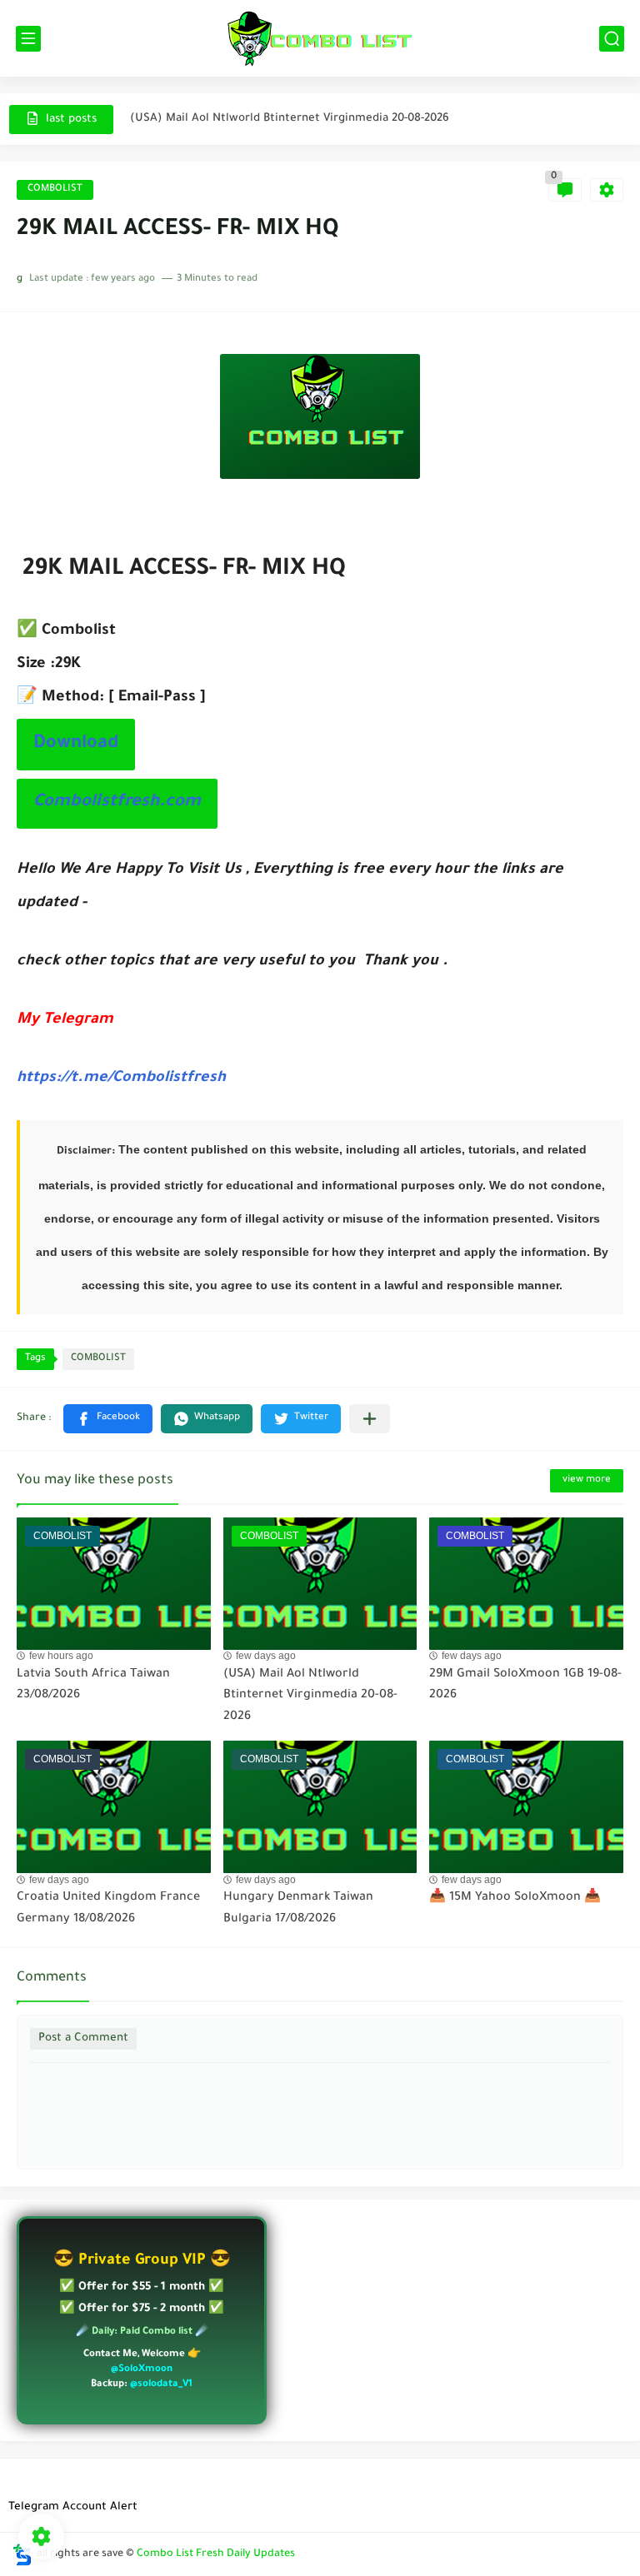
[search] (612, 39)
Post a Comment (83, 2038)
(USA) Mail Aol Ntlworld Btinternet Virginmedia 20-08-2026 (290, 119)
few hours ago (61, 1656)
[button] (108, 1419)
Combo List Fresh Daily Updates (216, 2554)
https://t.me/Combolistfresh (121, 1079)
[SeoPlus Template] (22, 2555)
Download (76, 745)
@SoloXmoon (142, 2370)
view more (587, 1480)
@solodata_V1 (161, 2385)
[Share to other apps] (370, 1419)
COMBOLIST (55, 189)
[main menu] (28, 39)
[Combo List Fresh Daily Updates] (320, 38)
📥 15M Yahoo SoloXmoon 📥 (515, 1898)
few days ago (266, 1656)
